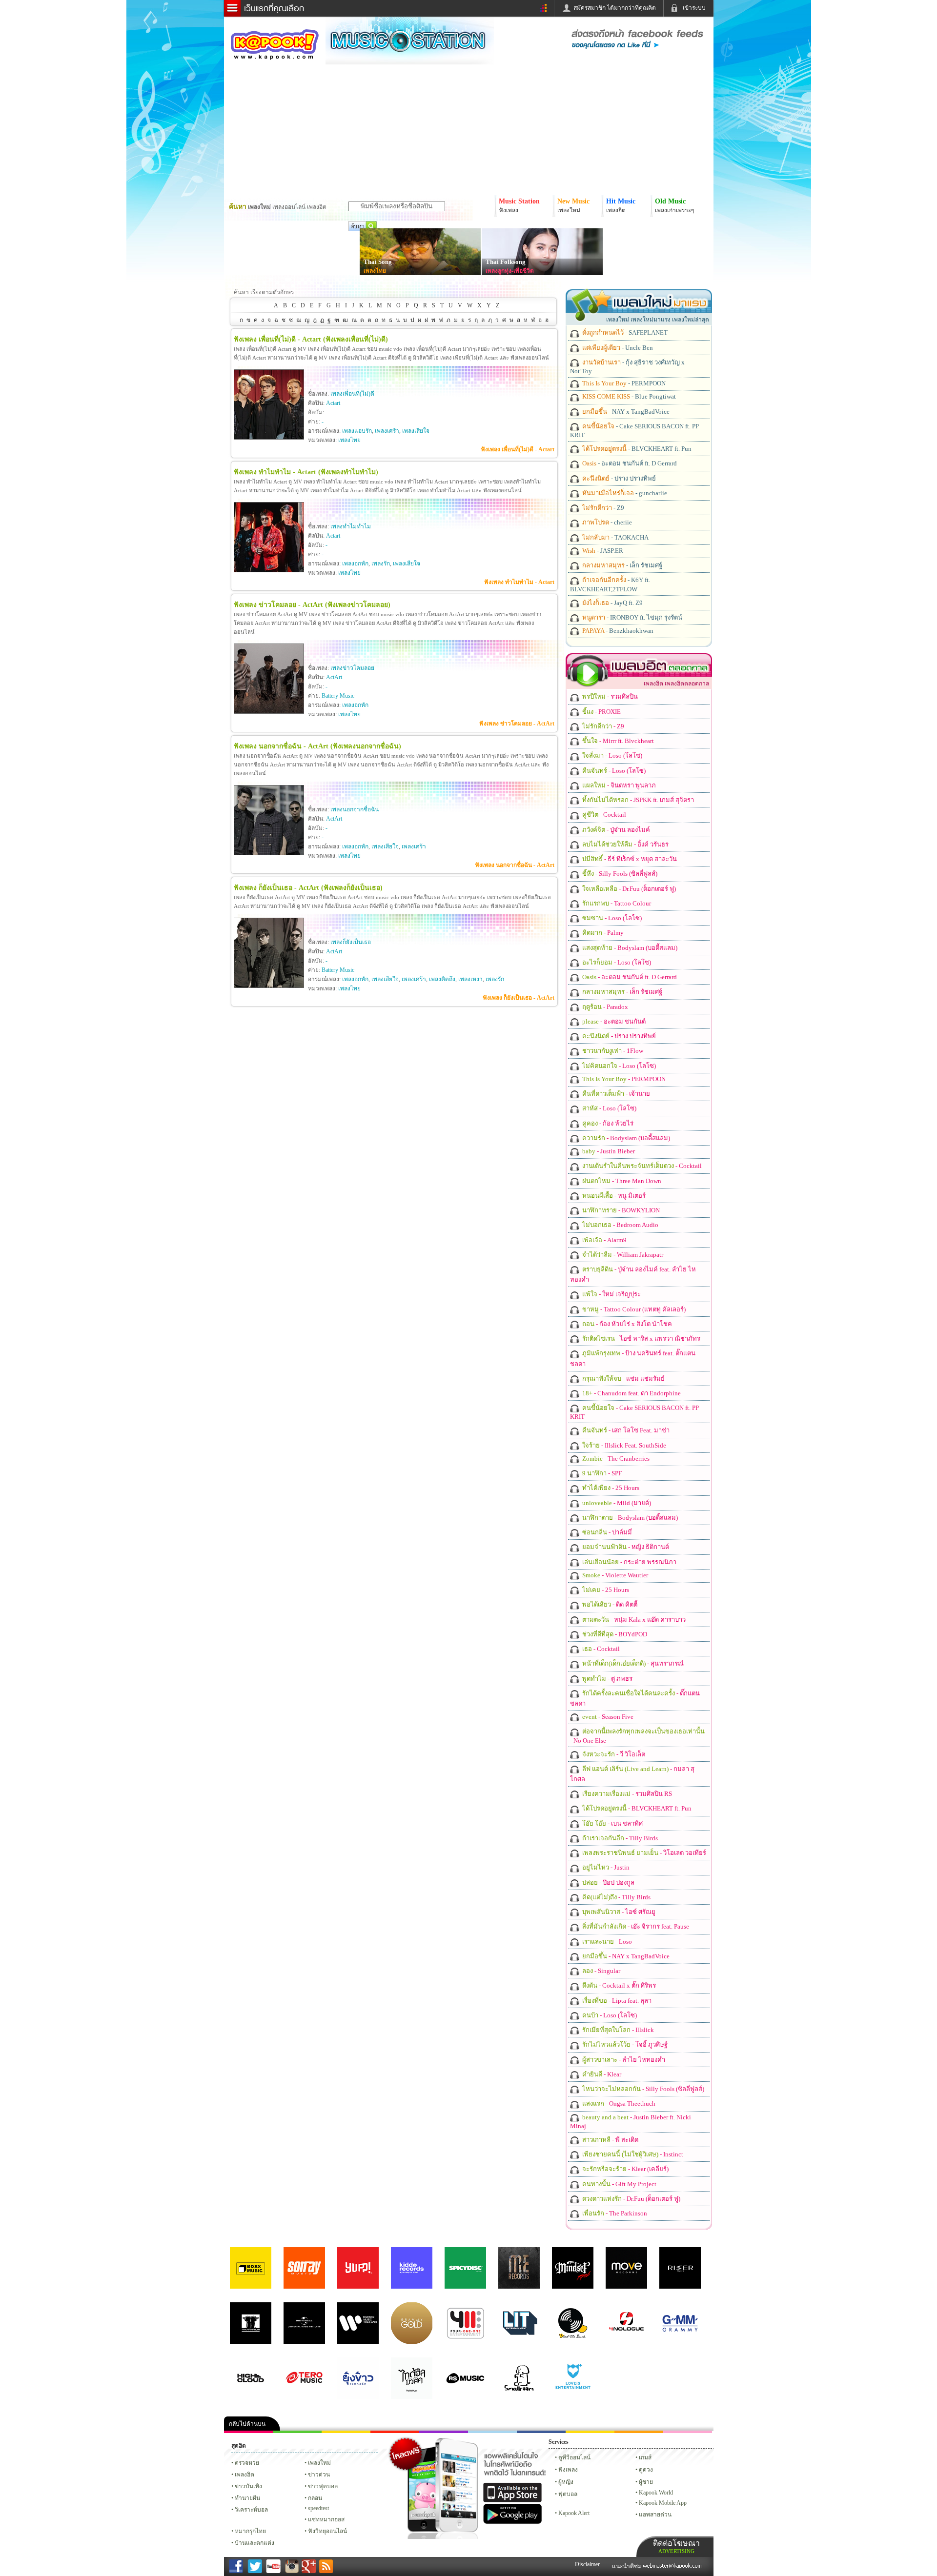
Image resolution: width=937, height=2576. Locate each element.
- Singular (601, 1971)
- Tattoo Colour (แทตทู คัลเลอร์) (633, 1309)
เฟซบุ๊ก (395, 2432)
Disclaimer (587, 2564)
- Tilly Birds (619, 1838)
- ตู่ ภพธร (607, 1679)
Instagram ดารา (492, 2432)
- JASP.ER (602, 551)
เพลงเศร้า (387, 431)
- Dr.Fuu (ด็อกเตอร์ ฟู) (628, 889)
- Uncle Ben (617, 348)
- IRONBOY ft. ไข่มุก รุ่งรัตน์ (631, 617)
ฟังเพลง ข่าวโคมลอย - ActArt (517, 724)
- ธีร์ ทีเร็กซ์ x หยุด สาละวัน (629, 859)
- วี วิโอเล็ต (613, 1754)
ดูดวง (646, 2470)
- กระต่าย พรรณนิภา (629, 1562)
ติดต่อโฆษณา (676, 2546)
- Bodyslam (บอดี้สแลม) (629, 948)
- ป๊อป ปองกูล (608, 1882)
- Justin (605, 1867)
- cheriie (606, 522)
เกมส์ (645, 2457)
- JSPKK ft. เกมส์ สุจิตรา (637, 800)
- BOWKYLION (620, 1210)
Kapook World (656, 2493)
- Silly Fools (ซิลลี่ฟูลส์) (619, 874)
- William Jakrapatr (622, 1255)
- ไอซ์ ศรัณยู (618, 1912)
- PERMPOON (623, 383)
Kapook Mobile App (663, 2503)
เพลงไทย (375, 271)
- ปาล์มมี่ (606, 1532)
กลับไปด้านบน (247, 2424)
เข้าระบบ (694, 8)
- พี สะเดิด (610, 2140)
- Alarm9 (604, 1240)
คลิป (248, 2432)
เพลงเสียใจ (416, 431)
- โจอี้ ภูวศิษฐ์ (624, 2044)
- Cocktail (603, 815)
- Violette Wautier (614, 1575)
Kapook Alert (574, 2513)
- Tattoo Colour (616, 903)
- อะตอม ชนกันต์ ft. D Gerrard (629, 463)
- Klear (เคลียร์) (625, 2169)
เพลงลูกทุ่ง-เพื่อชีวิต (510, 271)
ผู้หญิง (566, 2482)
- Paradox (604, 1007)
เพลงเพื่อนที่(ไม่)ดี (352, 394)
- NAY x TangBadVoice (625, 412)
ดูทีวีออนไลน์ (574, 2457)
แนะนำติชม (628, 2566)
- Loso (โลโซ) (611, 755)
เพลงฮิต (244, 2475)
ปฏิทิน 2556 (346, 2432)
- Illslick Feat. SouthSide (623, 1445)
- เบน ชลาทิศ (612, 1823)
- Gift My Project (619, 2184)
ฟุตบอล (568, 2494)
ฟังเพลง (568, 2470)
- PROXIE (601, 712)
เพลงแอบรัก (357, 431)
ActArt (334, 677)
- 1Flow (612, 1051)
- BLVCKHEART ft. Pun (636, 449)
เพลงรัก (381, 563)
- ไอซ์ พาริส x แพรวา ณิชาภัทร (641, 1338)
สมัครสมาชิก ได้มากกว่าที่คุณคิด (615, 8)
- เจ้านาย (615, 1094)
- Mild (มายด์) (616, 1503)
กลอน (541, 2432)
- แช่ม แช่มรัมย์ (623, 1379)
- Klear (601, 2074)
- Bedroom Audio (620, 1225)
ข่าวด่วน (319, 2475)
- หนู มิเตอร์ (613, 1196)
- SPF (601, 1473)
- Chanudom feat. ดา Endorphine (631, 1393)
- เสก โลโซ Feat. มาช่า (625, 1430)
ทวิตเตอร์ (444, 2432)
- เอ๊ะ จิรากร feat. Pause (635, 1926)
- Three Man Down (621, 1181)
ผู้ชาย (646, 2482)
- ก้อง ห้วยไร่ (607, 1123)
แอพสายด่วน (655, 2515)
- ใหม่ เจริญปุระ (611, 1294)
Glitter (688, 2432)
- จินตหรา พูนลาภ (618, 785)
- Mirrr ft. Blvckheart (617, 741)
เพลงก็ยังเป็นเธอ (351, 942)
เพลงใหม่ (319, 2463)
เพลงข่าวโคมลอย (352, 668)
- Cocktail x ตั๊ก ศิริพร (618, 1985)
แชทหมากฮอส (590, 2432)
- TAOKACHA (615, 537)
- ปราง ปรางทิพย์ (618, 478)
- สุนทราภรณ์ (632, 1663)
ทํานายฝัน (247, 2498)
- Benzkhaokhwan (617, 631)
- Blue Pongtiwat (628, 396)
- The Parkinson (614, 2213)
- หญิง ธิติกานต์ (625, 1547)
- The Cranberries (615, 1459)
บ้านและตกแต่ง (255, 2543)
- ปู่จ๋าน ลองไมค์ (615, 830)
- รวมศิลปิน (609, 696)
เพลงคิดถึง (442, 979)
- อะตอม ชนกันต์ (613, 1021)
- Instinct (632, 2154)
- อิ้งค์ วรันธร (625, 844)
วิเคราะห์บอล (251, 2510)
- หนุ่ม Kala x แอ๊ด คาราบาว (633, 1620)
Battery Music (338, 696)
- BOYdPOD (614, 1634)
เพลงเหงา (470, 979)
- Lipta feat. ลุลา (616, 2001)
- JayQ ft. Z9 (612, 603)
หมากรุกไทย (639, 2432)
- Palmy (602, 933)
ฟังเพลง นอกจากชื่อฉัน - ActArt (515, 865)
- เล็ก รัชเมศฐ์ (621, 565)
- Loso (606, 1942)
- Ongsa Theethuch (618, 2103)
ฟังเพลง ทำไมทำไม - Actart (519, 582)
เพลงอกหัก (355, 563)
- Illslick (617, 2030)
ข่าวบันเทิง (248, 2486)
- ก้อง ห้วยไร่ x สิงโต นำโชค (626, 1324)
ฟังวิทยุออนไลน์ (327, 2531)
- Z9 (602, 508)
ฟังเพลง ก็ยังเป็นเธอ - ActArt (519, 998)
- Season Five (607, 1717)
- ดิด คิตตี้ (609, 1604)
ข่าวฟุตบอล (323, 2486)
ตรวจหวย (247, 2463)
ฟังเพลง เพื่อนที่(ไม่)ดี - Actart (518, 449)
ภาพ (297, 2432)
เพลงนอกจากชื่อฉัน (355, 809)
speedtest (318, 2508)
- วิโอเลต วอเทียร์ (643, 1853)
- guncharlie (624, 493)
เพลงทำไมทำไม (351, 526)
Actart (333, 403)
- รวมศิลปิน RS (626, 1794)
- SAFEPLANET (624, 332)
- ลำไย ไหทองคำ (623, 2060)
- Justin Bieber (608, 1151)
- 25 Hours (610, 1488)
